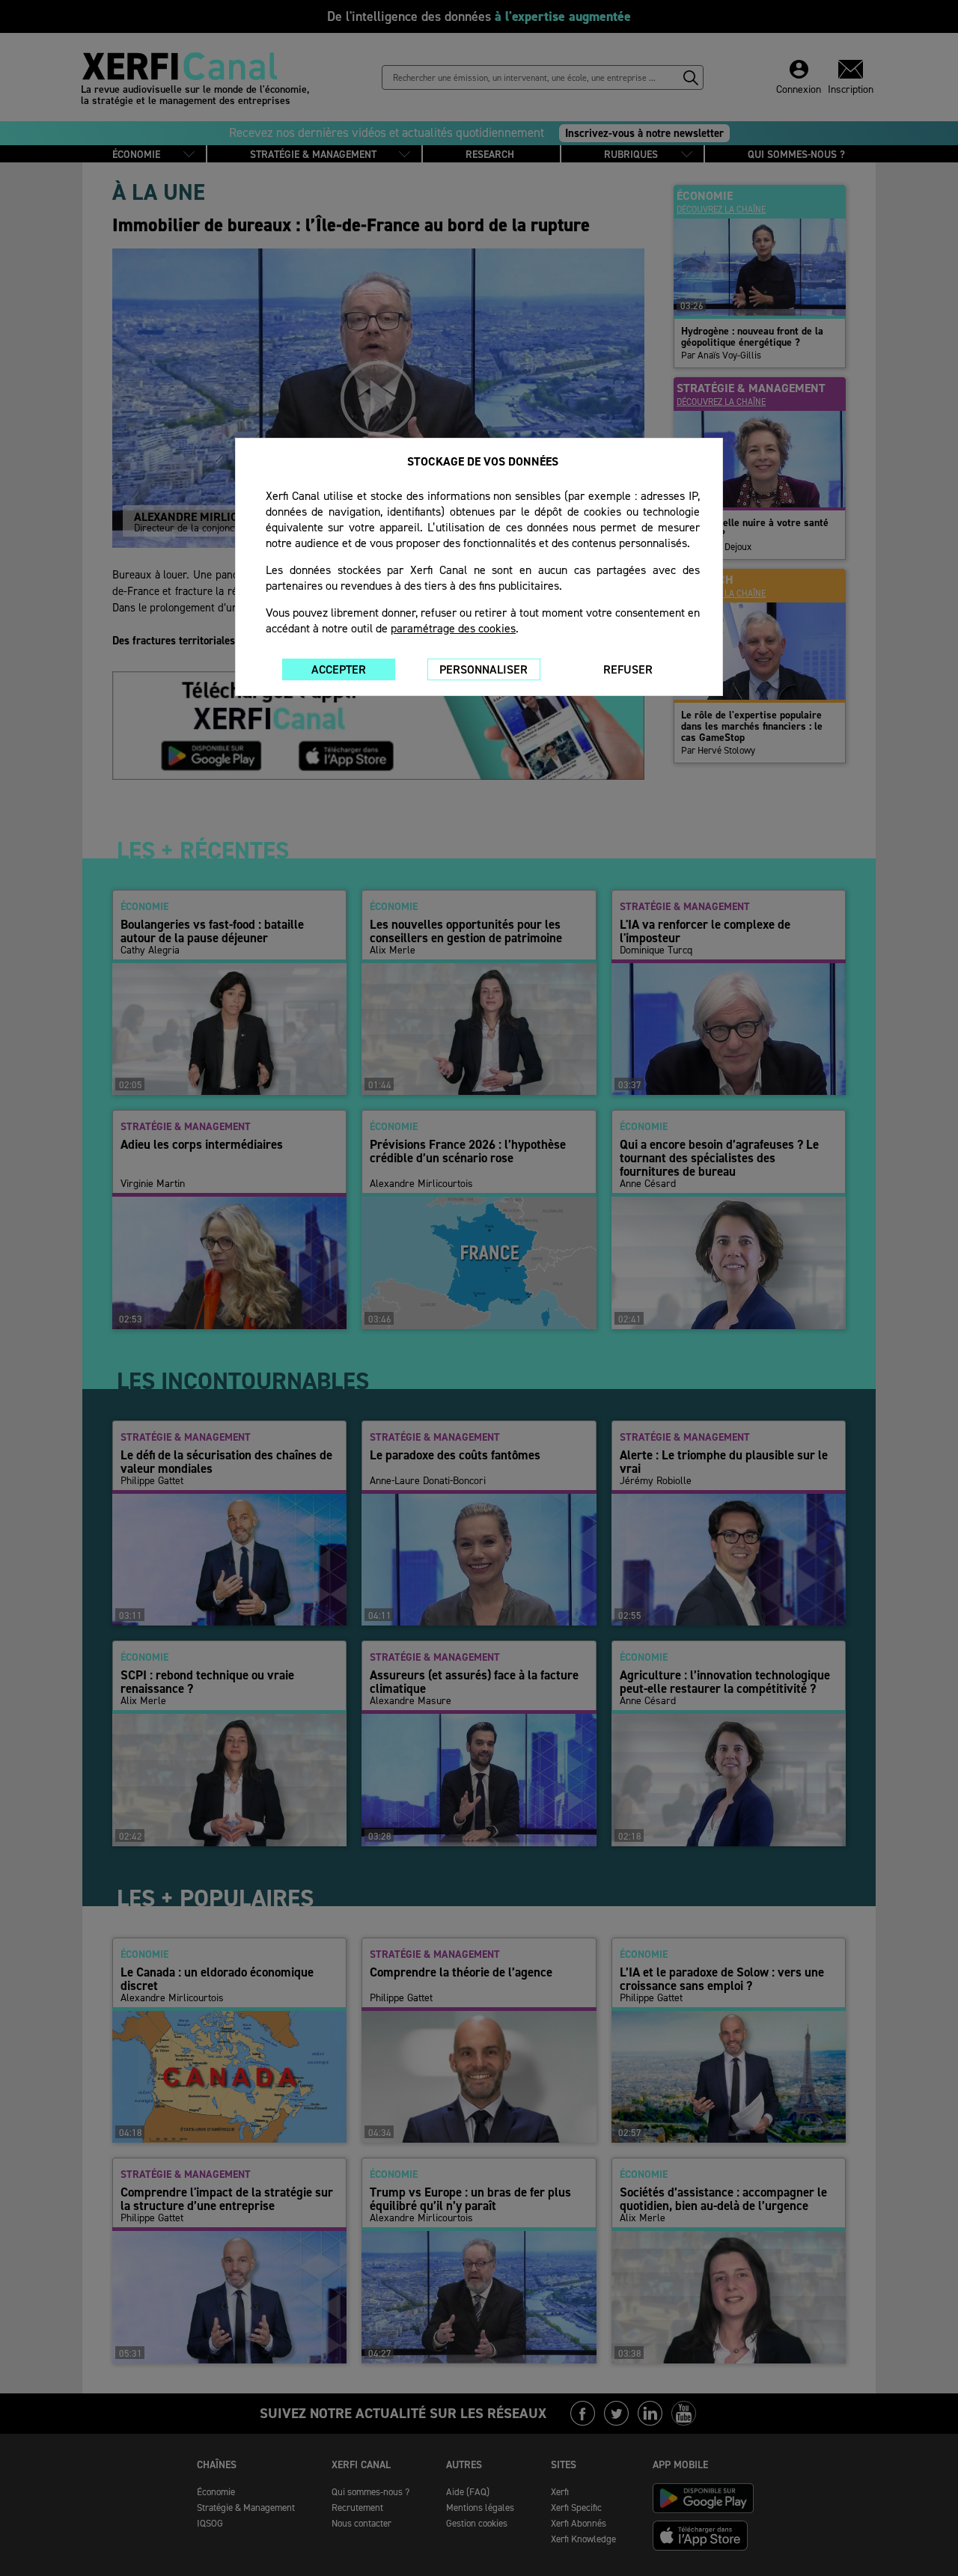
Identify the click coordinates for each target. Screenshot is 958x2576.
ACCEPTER (339, 669)
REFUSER (628, 669)
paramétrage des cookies (453, 628)
